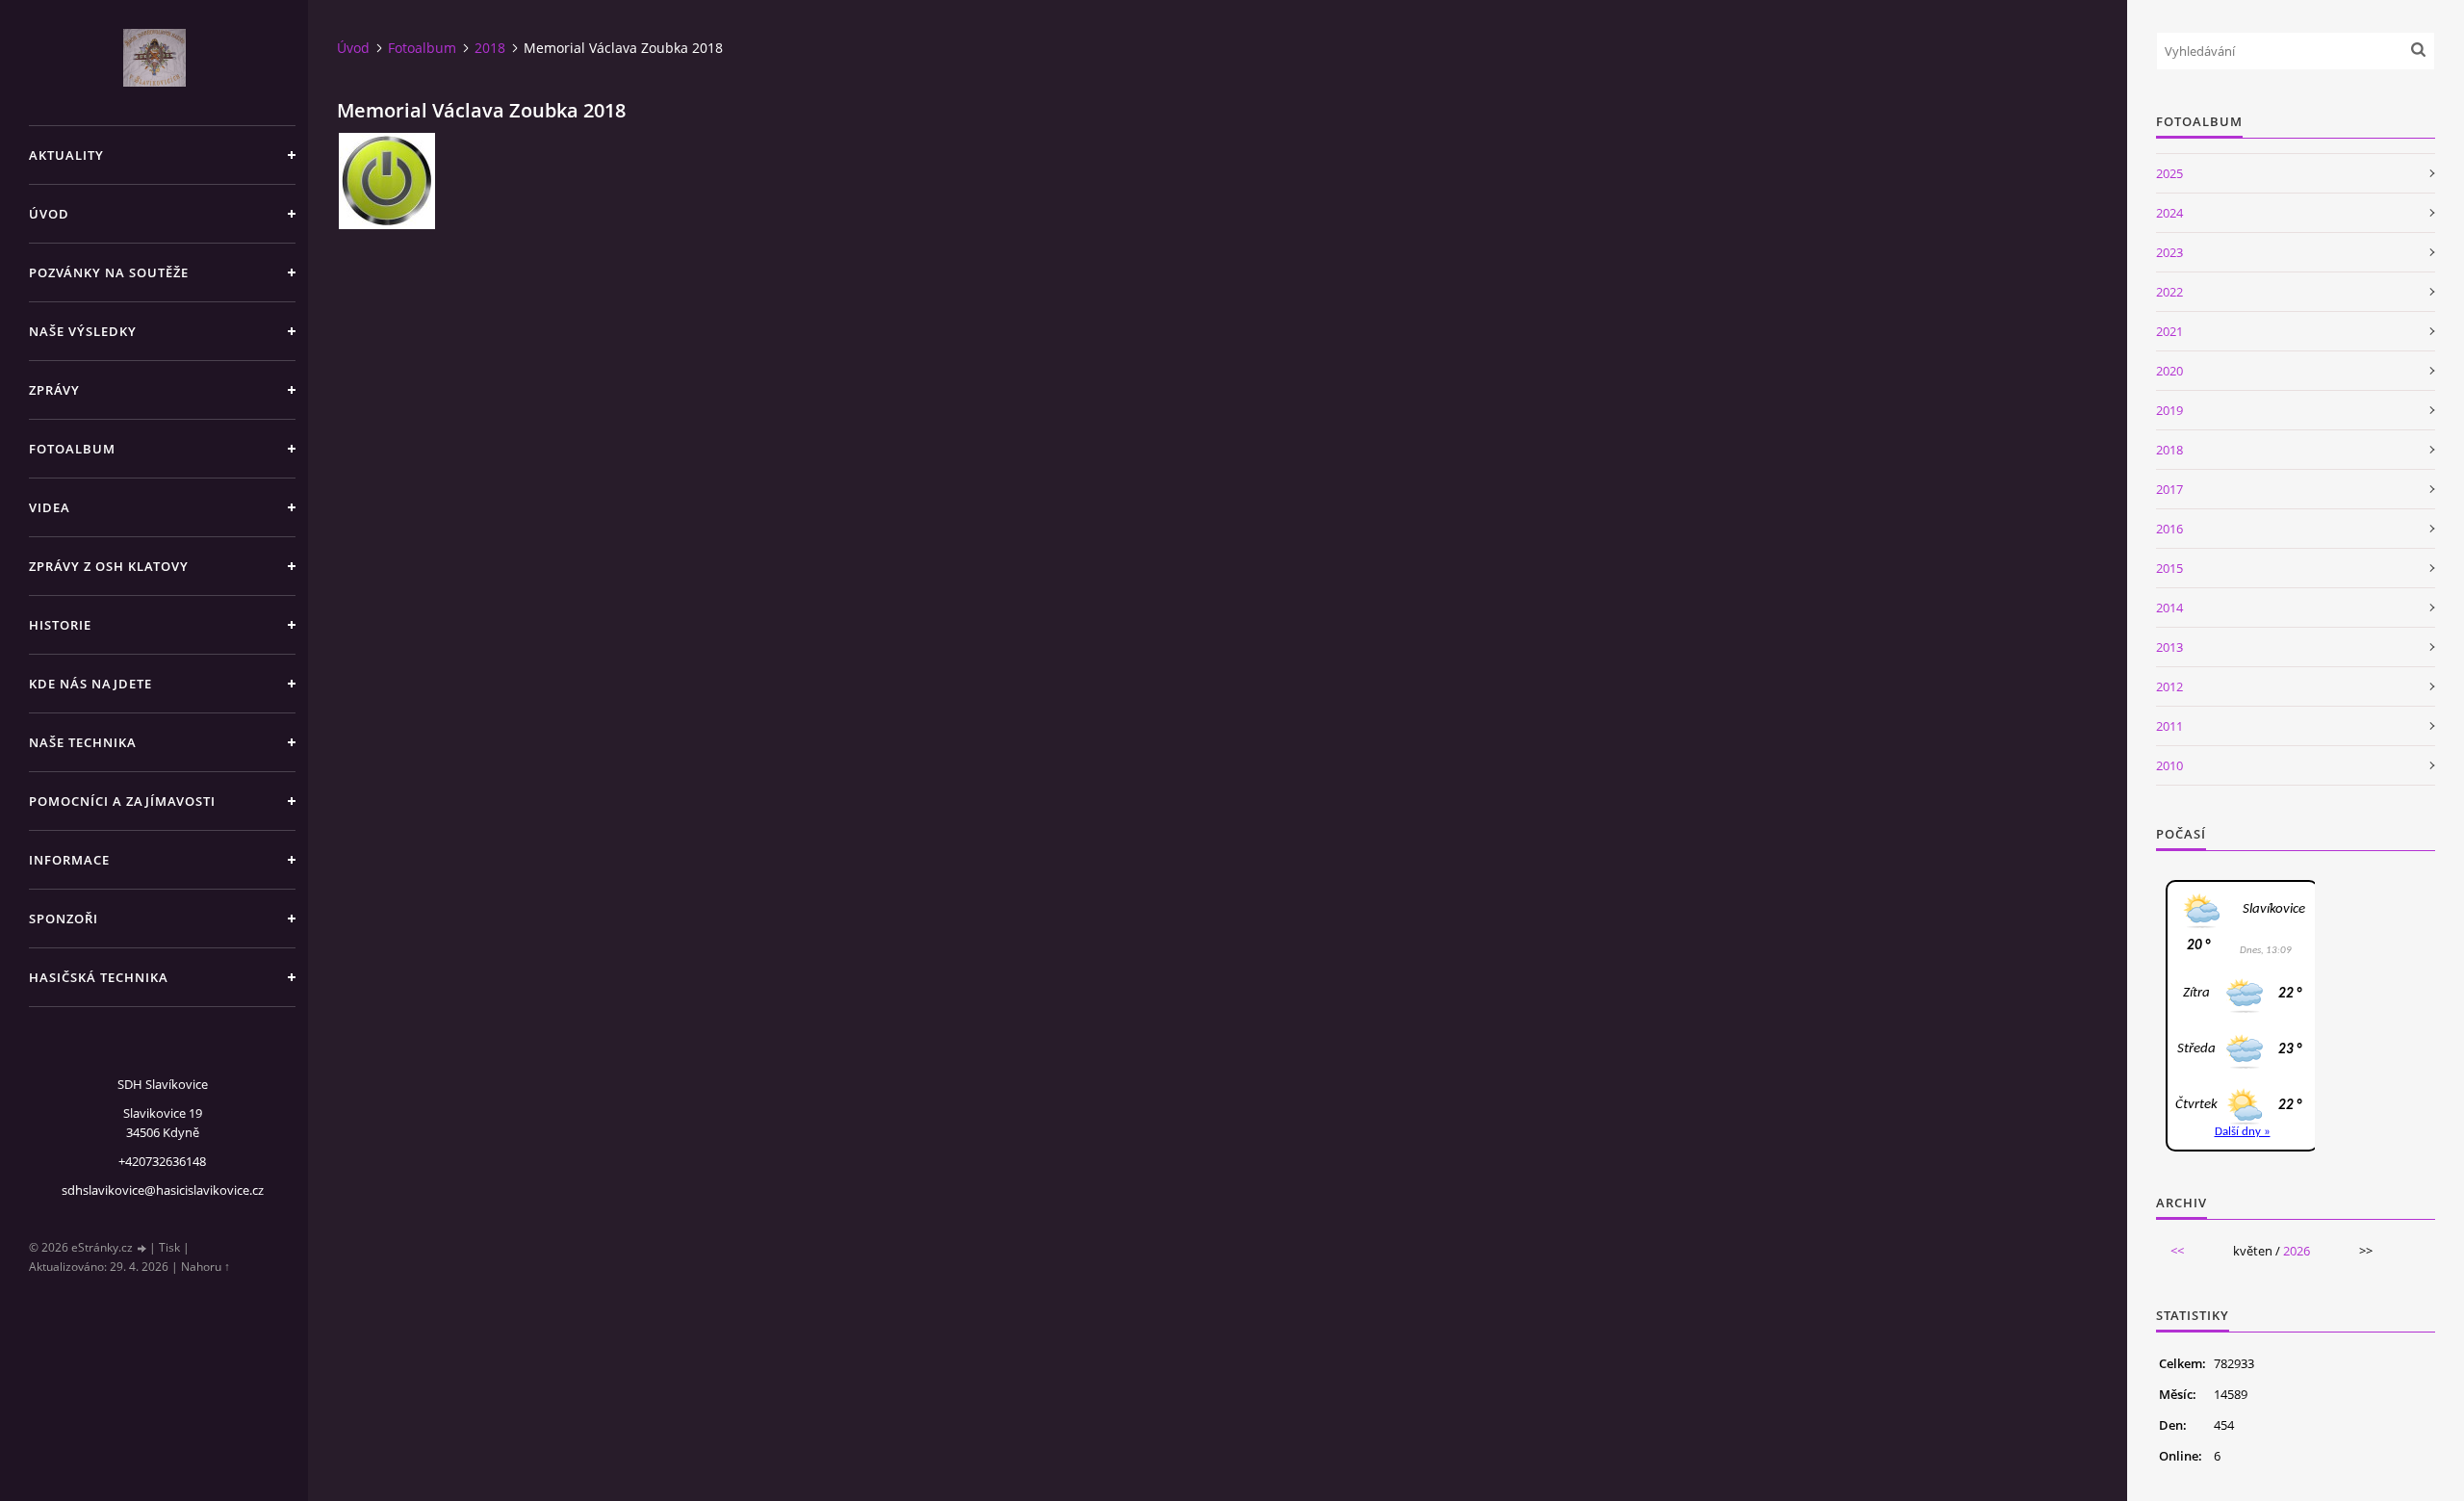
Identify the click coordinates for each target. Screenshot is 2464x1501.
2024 (2169, 213)
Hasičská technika (99, 977)
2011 (2169, 726)
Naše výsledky (83, 331)
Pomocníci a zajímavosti (122, 801)
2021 (2169, 331)
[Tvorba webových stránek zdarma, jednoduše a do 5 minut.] (142, 1248)
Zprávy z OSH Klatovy (109, 566)
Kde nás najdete (90, 684)
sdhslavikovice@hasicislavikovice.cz (163, 1190)
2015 (2169, 568)
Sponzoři (64, 919)
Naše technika (83, 742)
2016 (2169, 529)
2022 (2169, 292)
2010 (2169, 765)
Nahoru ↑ (205, 1267)
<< (2177, 1251)
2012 (2169, 686)
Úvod (49, 214)
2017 (2169, 489)
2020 (2169, 371)
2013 (2169, 647)
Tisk (169, 1247)
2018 (490, 48)
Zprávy (54, 390)
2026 (2297, 1251)
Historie (60, 625)
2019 (2169, 410)
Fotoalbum (72, 449)
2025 (2169, 173)
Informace (69, 860)
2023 (2169, 252)
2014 (2169, 608)
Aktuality (66, 155)
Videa (50, 507)
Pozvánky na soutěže (109, 272)
